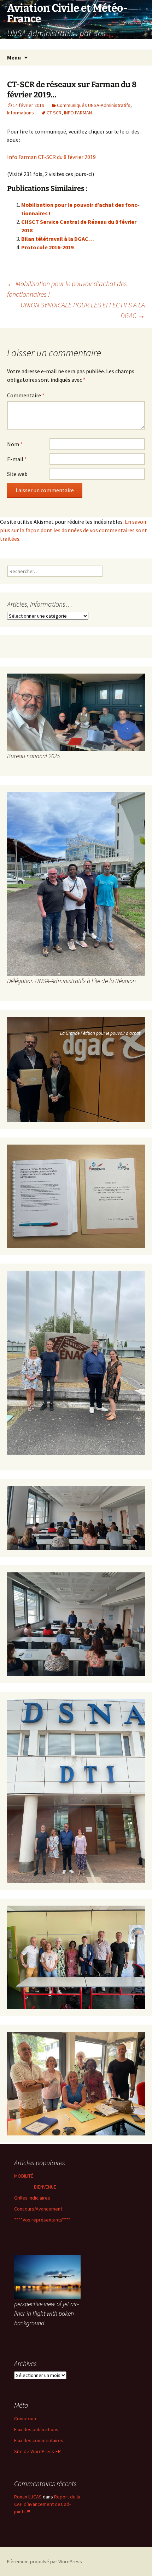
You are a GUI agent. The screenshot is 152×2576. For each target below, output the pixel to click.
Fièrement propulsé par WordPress (45, 2561)
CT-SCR (54, 113)
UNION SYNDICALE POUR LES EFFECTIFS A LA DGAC (83, 310)
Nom (15, 444)
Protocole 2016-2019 (47, 247)
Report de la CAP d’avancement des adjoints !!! (47, 2504)
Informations (21, 113)
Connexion (25, 2418)
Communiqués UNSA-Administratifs (94, 105)
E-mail (17, 459)
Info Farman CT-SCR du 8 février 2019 (51, 157)
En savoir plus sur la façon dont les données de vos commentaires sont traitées (74, 530)
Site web (17, 474)
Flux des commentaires (39, 2440)
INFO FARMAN (78, 113)
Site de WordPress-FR (37, 2451)
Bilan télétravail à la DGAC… (58, 239)
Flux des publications (36, 2429)
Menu (14, 57)
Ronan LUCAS (28, 2497)
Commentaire (26, 395)
